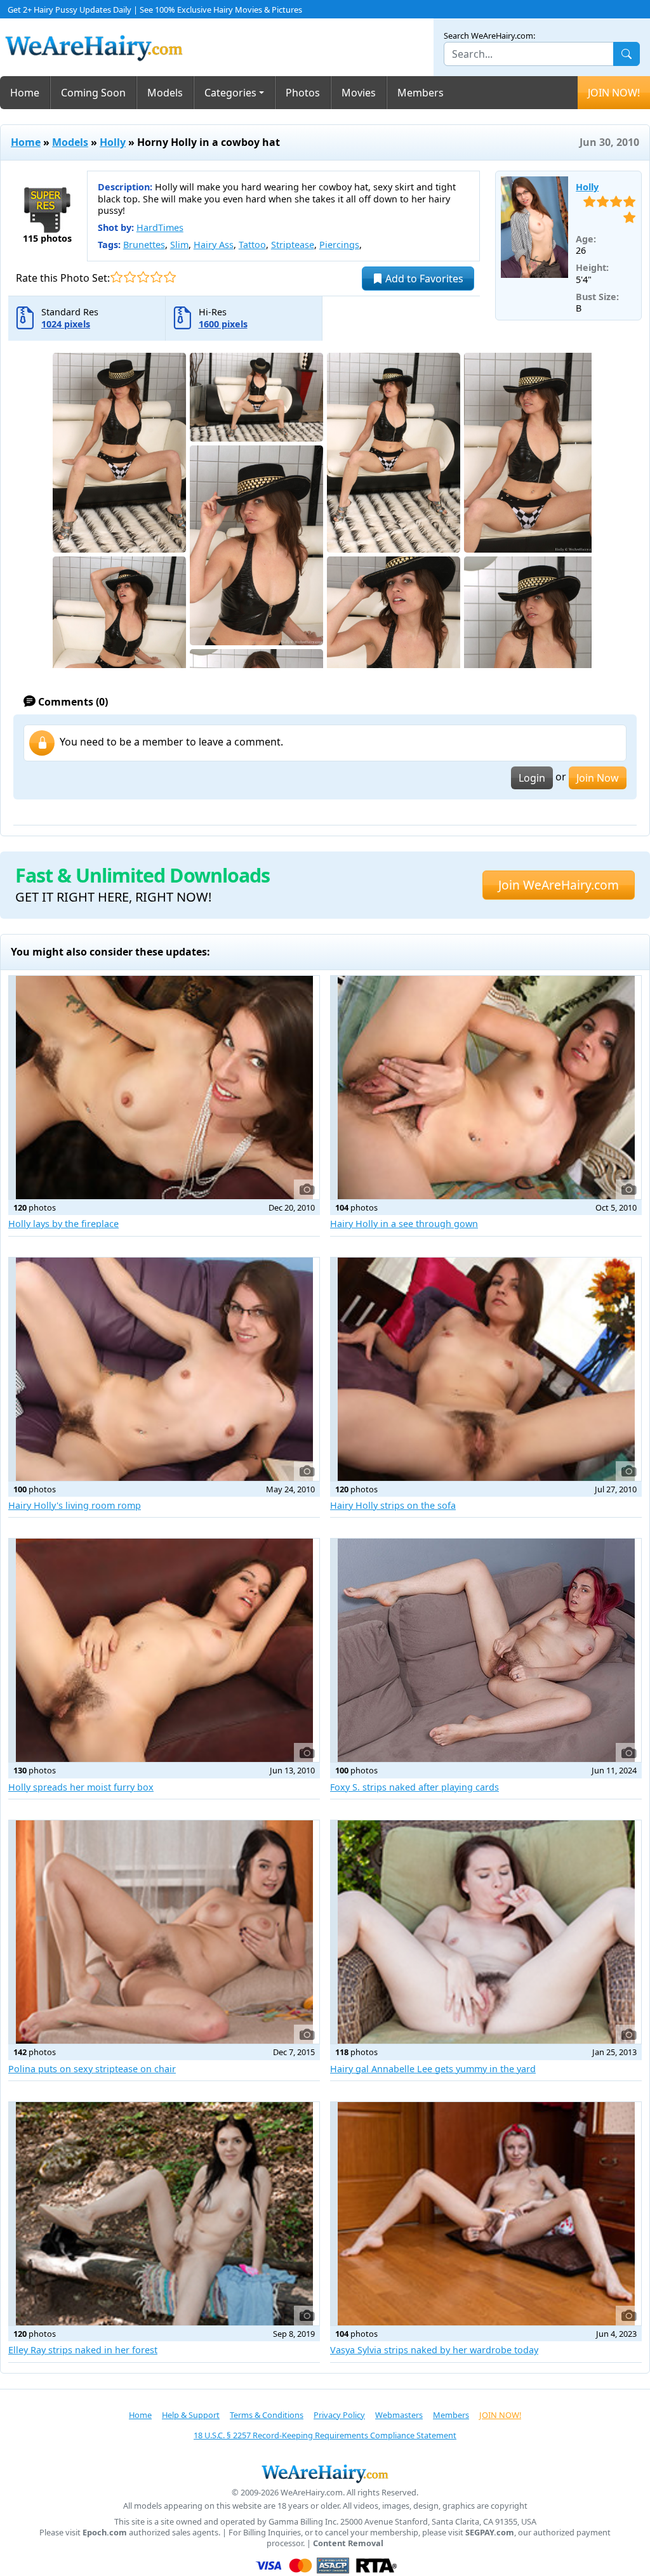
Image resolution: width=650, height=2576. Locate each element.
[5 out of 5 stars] (170, 277)
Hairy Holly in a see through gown (404, 1224)
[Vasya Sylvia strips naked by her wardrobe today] (486, 2214)
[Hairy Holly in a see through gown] (486, 1088)
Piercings (339, 245)
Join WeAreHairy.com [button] (559, 885)
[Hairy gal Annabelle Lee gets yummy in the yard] (486, 1932)
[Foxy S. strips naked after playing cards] (486, 1650)
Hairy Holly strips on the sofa (393, 1505)
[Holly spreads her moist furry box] (164, 1650)
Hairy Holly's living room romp (75, 1505)
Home (25, 93)
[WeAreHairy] (325, 2473)
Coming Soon (93, 93)
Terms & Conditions (267, 2415)
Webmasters (399, 2415)
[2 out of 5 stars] (130, 277)
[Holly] (535, 227)
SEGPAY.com (490, 2533)
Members (421, 93)
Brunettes (144, 245)
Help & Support (191, 2415)
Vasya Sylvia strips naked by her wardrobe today (434, 2350)
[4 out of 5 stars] (156, 277)
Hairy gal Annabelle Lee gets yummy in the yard (433, 2069)
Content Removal (348, 2543)
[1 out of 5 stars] (116, 277)
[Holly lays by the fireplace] (164, 1088)
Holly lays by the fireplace (63, 1224)
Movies (359, 93)
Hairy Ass (214, 245)
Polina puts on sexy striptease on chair (92, 2069)
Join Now (598, 778)
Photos (303, 93)
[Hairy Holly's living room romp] (164, 1369)
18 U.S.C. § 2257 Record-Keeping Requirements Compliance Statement (325, 2435)
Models (165, 93)
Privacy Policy (339, 2415)
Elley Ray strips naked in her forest (83, 2350)
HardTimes (160, 227)
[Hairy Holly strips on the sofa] (486, 1369)
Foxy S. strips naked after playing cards (415, 1787)
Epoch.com (105, 2533)
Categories (230, 93)
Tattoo (252, 245)
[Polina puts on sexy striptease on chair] (164, 1932)
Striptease (293, 245)
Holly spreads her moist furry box (81, 1787)
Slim (179, 245)
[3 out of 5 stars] (143, 277)
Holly (113, 142)
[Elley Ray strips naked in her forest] (164, 2214)
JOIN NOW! (614, 93)
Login (532, 778)
